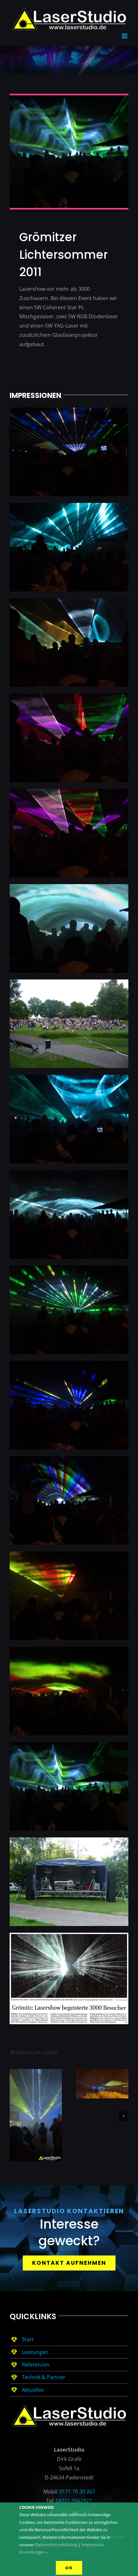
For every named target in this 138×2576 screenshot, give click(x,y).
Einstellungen (33, 2552)
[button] (14, 2114)
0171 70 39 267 (77, 2490)
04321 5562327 (74, 2499)
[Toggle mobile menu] (125, 34)
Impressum (92, 2545)
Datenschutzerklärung (56, 2545)
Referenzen (36, 2363)
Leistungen (35, 2350)
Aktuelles (33, 2388)
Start (28, 2338)
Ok (69, 2568)
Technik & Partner (44, 2375)
